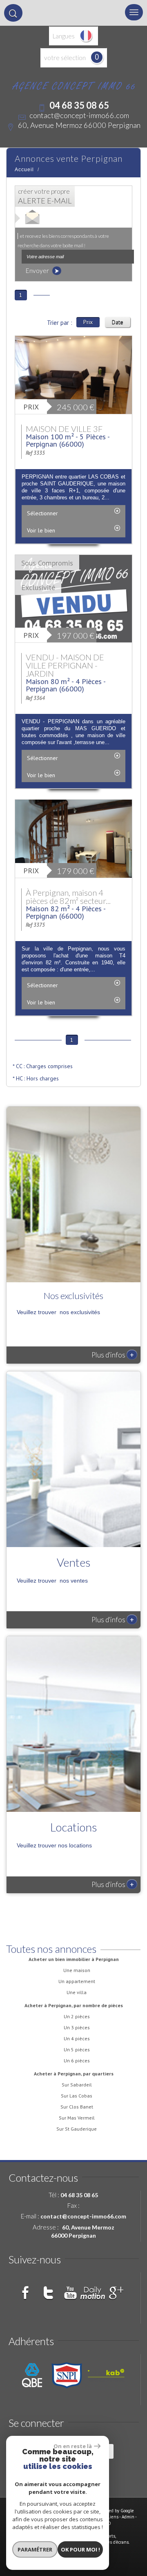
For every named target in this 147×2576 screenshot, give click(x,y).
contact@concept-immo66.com (79, 115)
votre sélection (65, 58)
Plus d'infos (113, 1355)
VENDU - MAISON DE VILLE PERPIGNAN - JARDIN (65, 665)
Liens (113, 2517)
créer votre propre (45, 196)
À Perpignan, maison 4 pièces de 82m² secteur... (68, 897)
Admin (128, 2517)
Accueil (24, 170)
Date (118, 322)
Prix (88, 322)
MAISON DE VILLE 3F (64, 429)
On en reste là (73, 2446)
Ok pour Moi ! (80, 2549)
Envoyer (38, 271)
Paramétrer (35, 2549)
